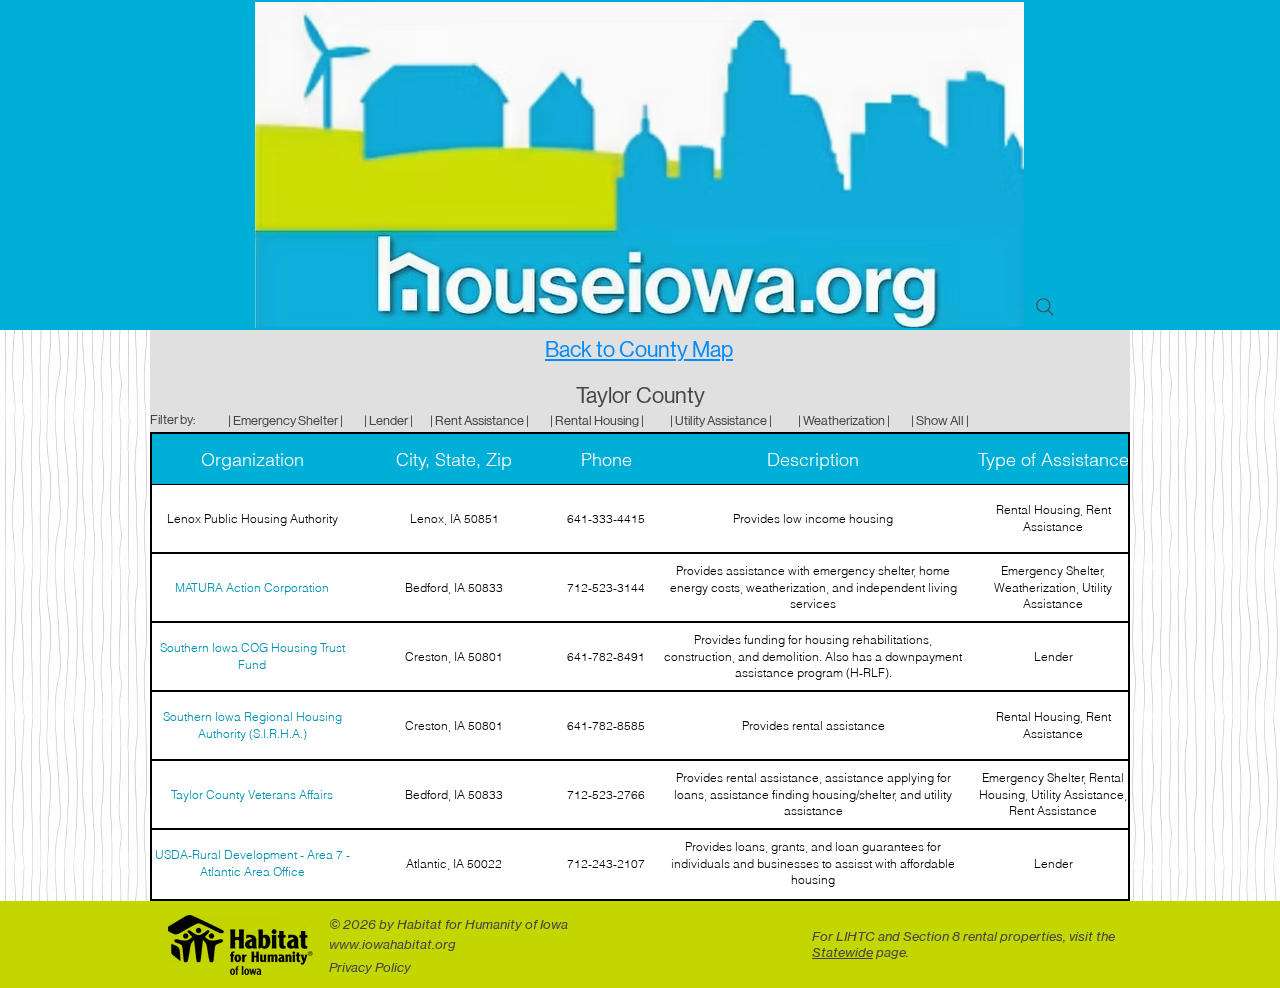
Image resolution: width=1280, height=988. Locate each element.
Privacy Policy (370, 967)
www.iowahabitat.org (392, 944)
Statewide (842, 952)
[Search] (1045, 307)
